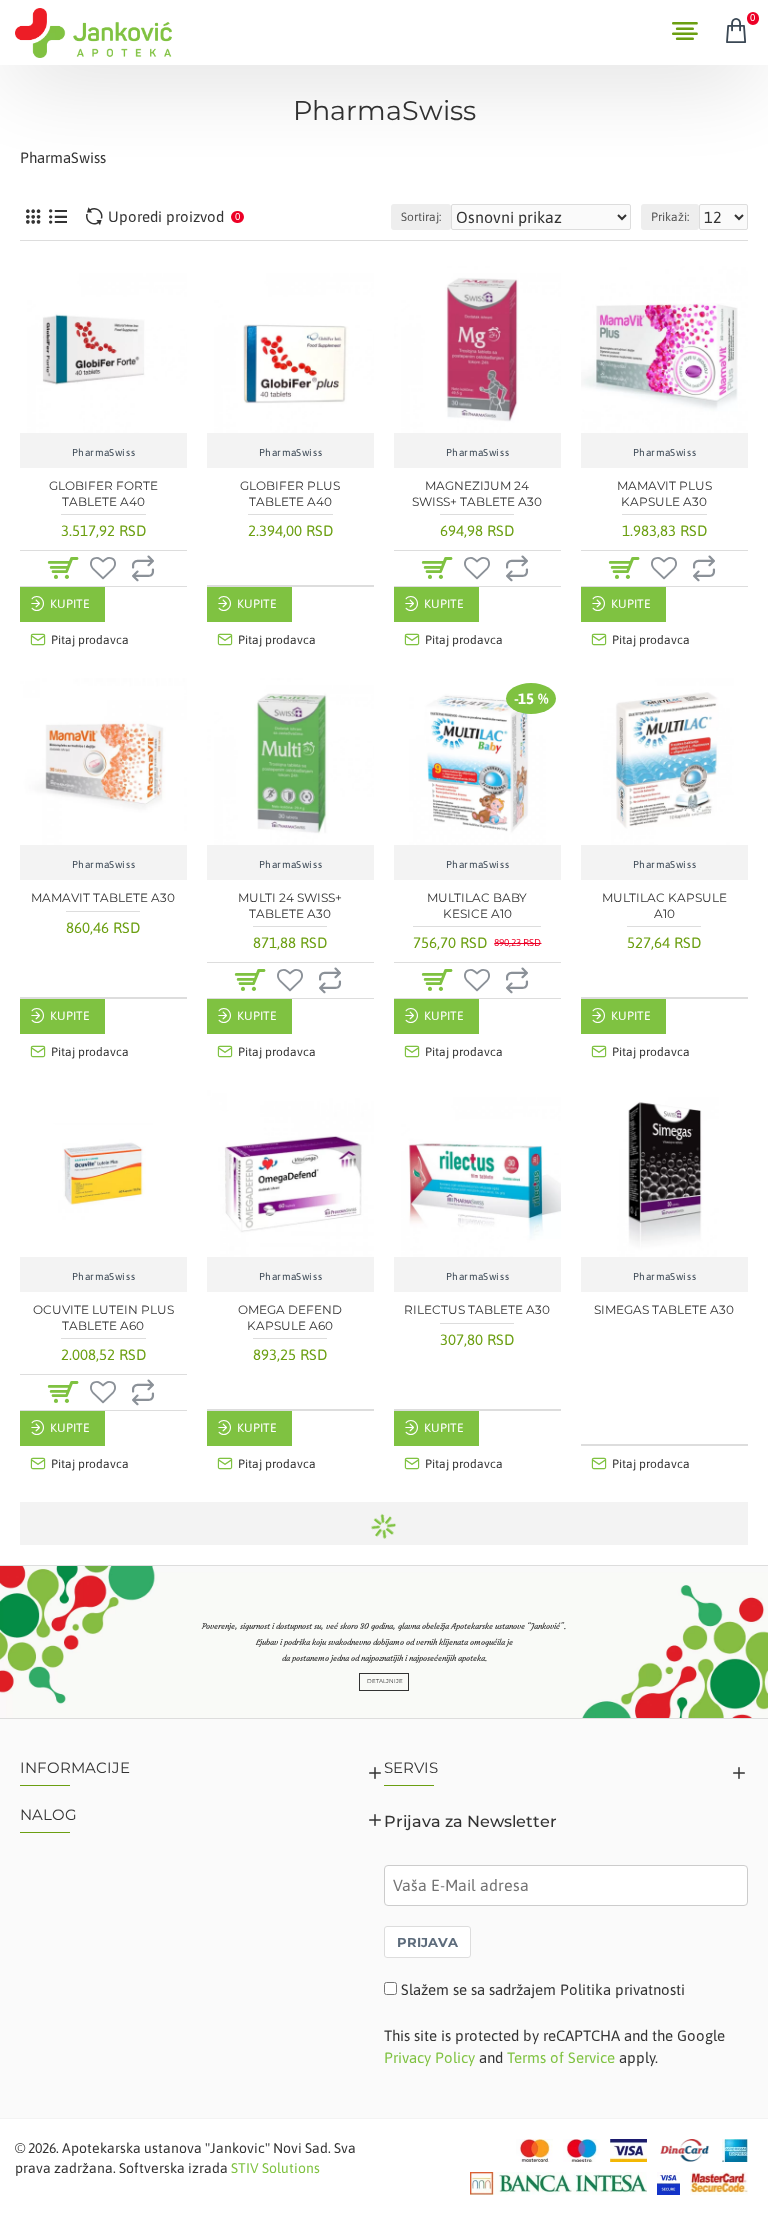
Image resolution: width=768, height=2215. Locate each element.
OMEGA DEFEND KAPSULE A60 (290, 1317)
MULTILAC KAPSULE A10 (664, 905)
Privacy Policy (429, 2057)
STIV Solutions (275, 2168)
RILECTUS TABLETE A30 (477, 1309)
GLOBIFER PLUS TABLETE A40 (290, 493)
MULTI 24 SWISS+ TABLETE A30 (290, 905)
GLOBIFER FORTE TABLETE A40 (103, 493)
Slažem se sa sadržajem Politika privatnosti (543, 1989)
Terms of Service (561, 2057)
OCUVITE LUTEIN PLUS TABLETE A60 (103, 1317)
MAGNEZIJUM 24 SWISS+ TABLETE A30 (477, 493)
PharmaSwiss (104, 452)
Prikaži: (670, 217)
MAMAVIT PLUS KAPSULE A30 (664, 493)
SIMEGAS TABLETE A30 (664, 1309)
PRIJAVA (427, 1942)
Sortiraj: (421, 217)
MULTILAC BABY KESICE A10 (477, 905)
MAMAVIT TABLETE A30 (103, 897)
